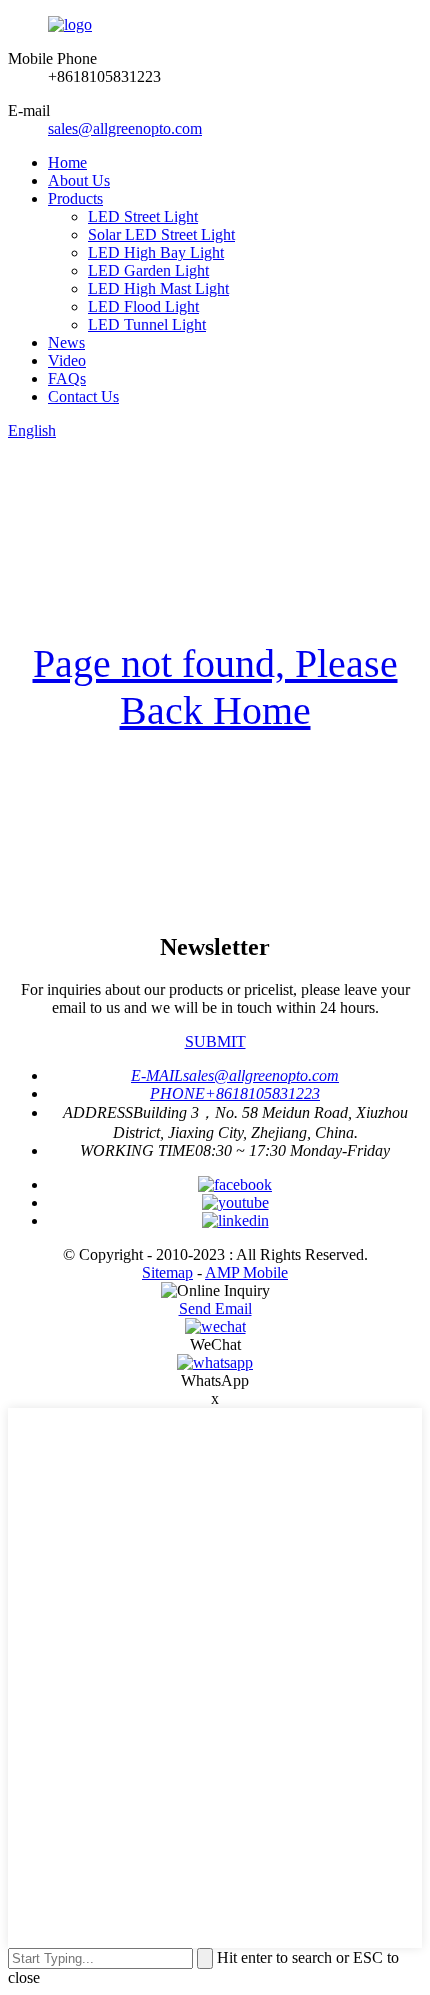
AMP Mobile (246, 1272)
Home (67, 162)
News (66, 342)
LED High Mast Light (158, 288)
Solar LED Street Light (161, 234)
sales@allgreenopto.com (125, 128)
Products (75, 198)
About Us (79, 180)
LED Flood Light (143, 306)
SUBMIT (215, 1041)
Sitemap (167, 1272)
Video (67, 360)
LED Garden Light (148, 270)
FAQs (67, 378)
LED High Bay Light (156, 252)
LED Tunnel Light (147, 324)
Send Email (215, 1308)
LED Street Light (143, 216)
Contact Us (83, 396)
